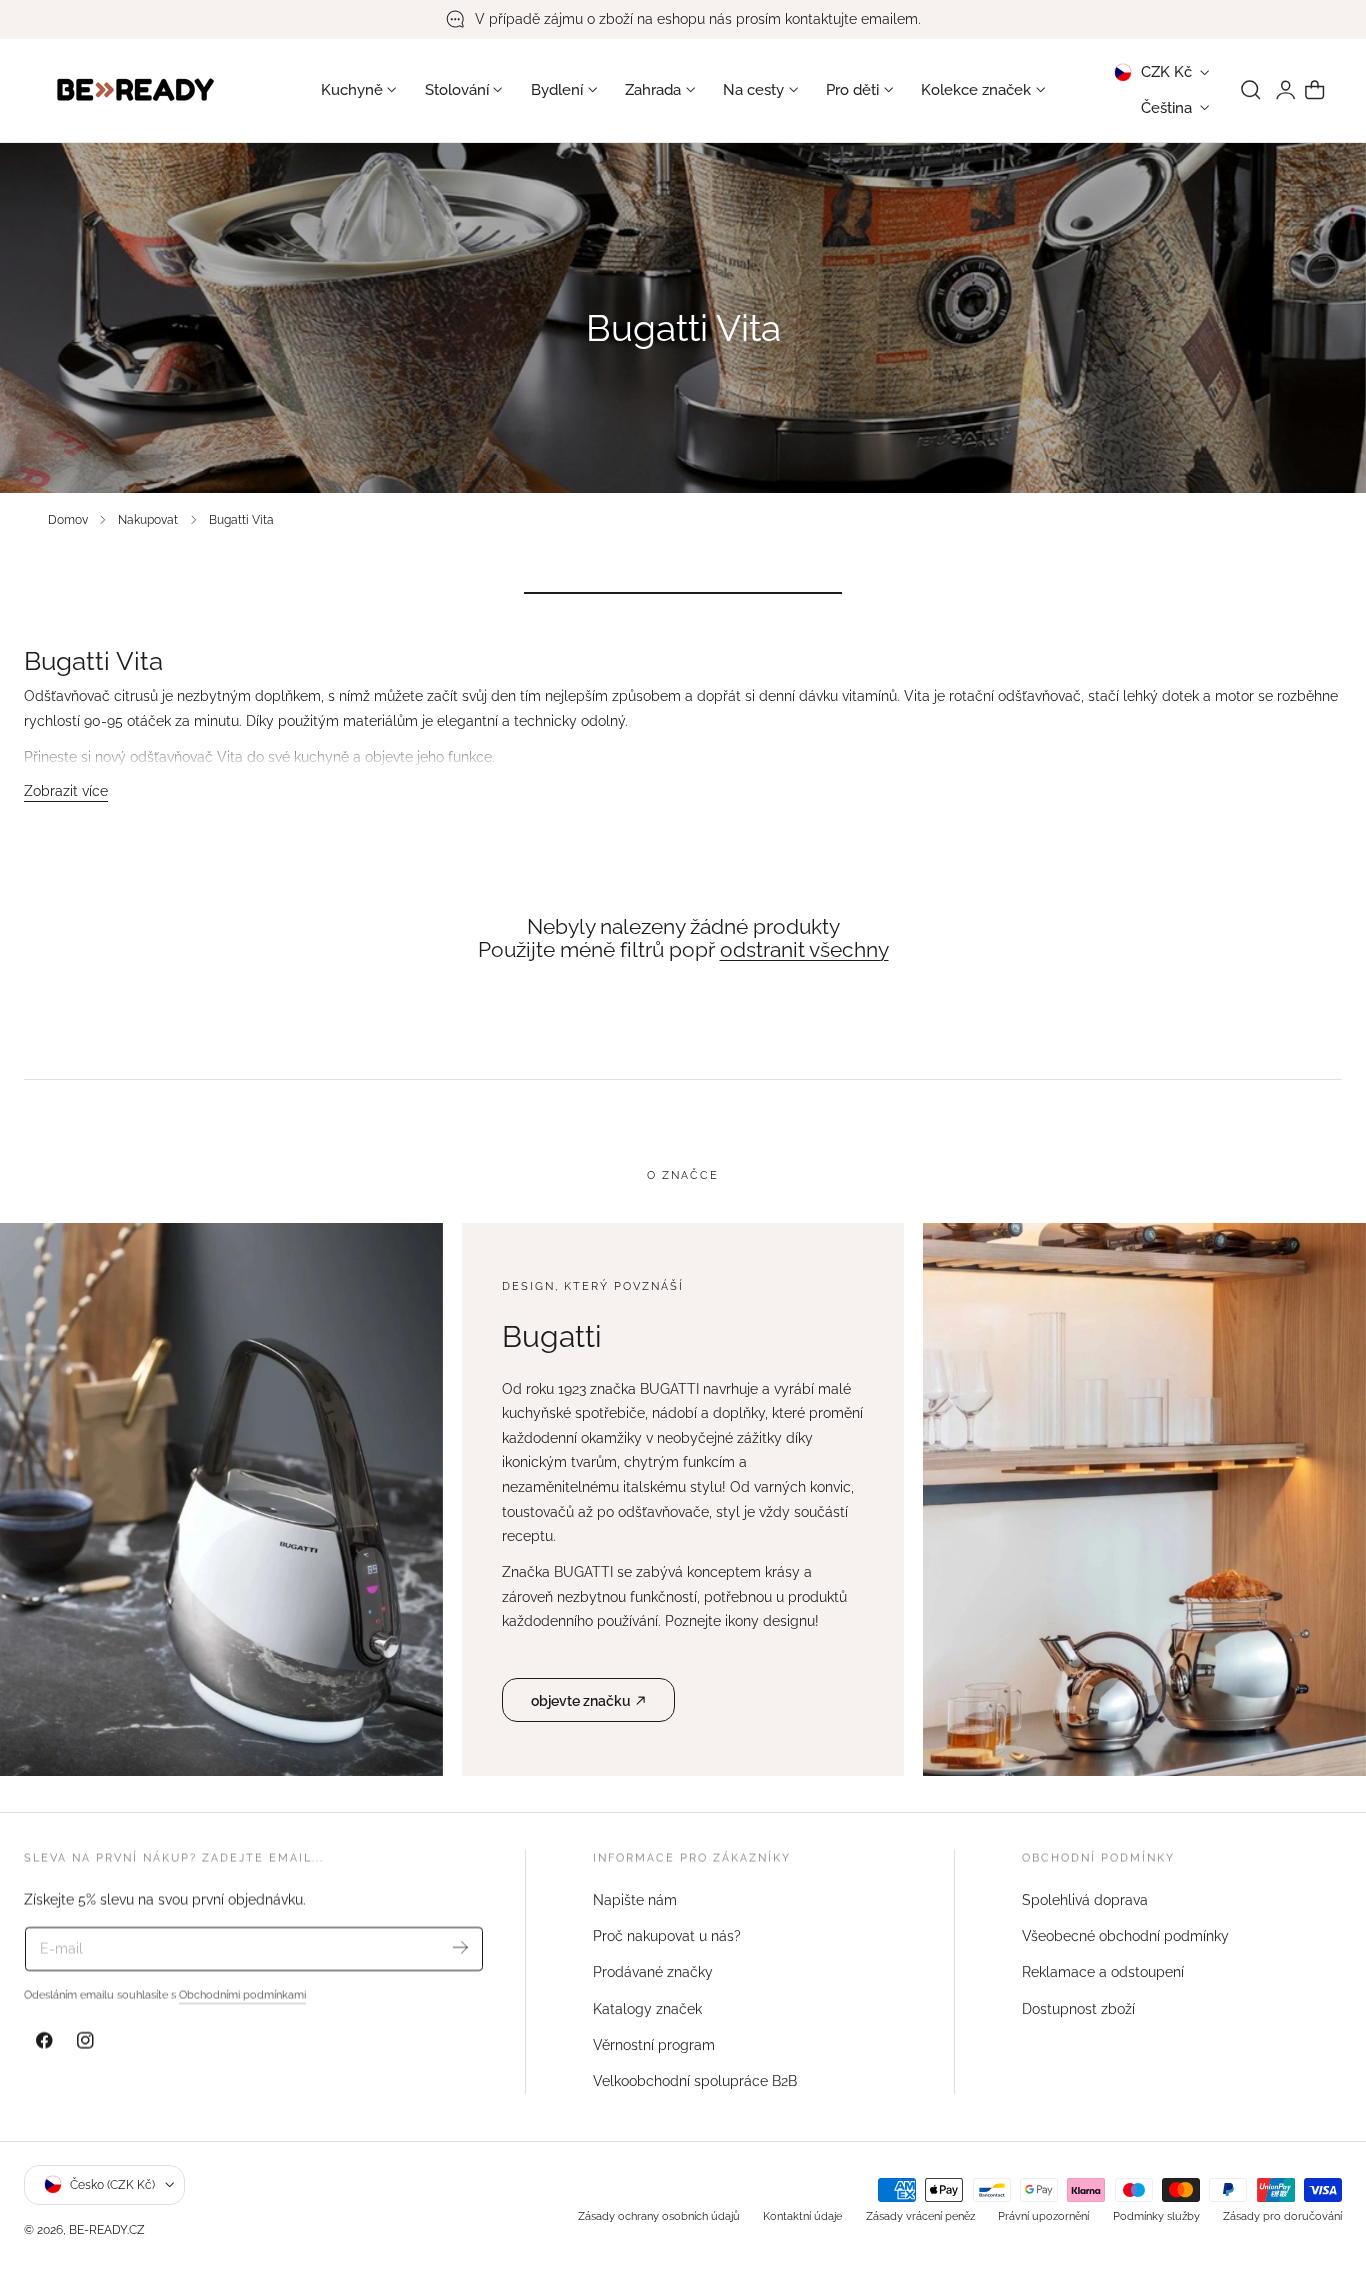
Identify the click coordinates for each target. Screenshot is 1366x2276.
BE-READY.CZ (107, 2228)
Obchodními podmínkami (242, 1995)
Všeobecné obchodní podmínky (1125, 1936)
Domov (68, 519)
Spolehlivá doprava (1085, 1900)
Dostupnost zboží (1078, 2008)
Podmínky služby (1156, 2215)
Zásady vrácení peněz (920, 2215)
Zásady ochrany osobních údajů (659, 2215)
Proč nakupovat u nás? (667, 1936)
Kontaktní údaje (802, 2215)
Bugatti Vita (241, 519)
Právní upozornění (1043, 2215)
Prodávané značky (653, 1972)
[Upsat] (460, 1947)
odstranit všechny (804, 950)
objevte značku (581, 1700)
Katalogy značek (647, 2008)
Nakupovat (148, 519)
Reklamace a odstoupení (1103, 1972)
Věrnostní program (654, 2045)
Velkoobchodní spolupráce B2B (695, 2081)
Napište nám (635, 1900)
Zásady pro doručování (1282, 2215)
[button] (1251, 90)
